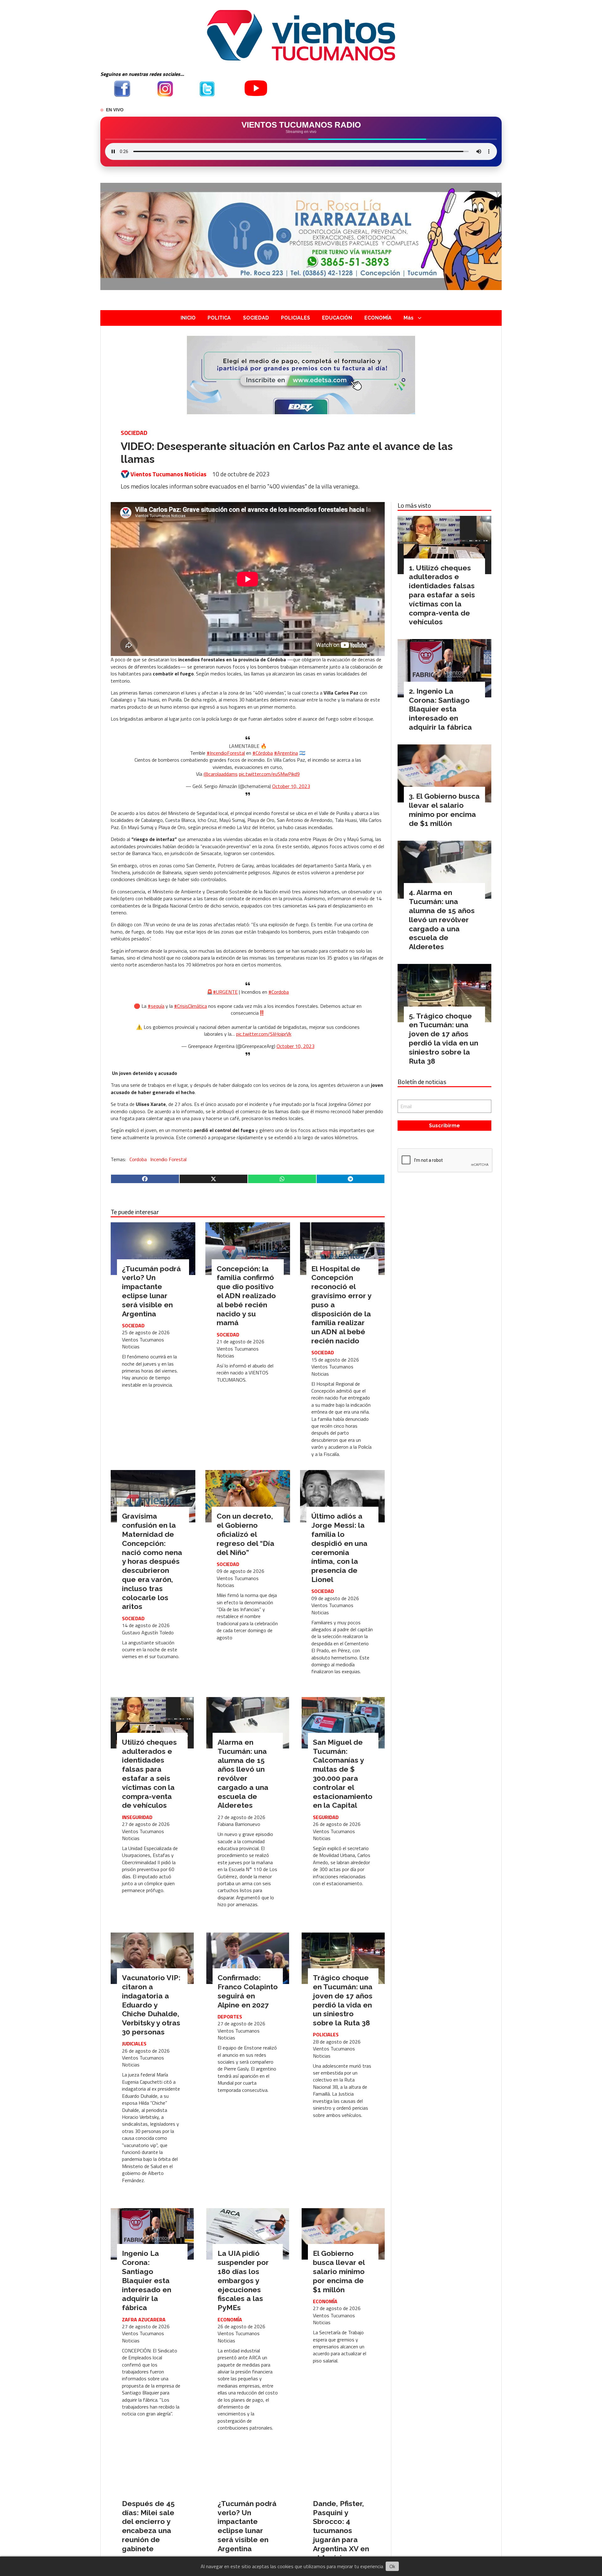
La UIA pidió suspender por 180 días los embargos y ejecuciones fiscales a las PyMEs (243, 2280)
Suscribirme (444, 1126)
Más (409, 318)
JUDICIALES (134, 2044)
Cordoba (138, 1159)
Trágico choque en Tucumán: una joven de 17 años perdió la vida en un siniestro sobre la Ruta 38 (343, 2000)
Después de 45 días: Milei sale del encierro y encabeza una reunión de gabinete (148, 2526)
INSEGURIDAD (137, 1817)
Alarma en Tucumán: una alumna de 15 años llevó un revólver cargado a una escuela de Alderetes (243, 1774)
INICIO (188, 318)
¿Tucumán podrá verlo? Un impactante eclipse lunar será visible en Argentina (151, 1291)
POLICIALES (296, 318)
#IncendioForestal (226, 753)
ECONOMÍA (378, 318)
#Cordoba (279, 992)
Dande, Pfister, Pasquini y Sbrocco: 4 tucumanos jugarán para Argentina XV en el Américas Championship (341, 2535)
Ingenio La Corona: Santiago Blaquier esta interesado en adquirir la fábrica (147, 2280)
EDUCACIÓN (337, 318)
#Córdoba (263, 753)
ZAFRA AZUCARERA (144, 2319)
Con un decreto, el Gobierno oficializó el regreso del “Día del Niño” (246, 1534)
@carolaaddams (221, 774)
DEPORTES (230, 2017)
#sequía (156, 1006)
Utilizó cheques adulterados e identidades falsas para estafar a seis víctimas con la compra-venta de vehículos (149, 1774)
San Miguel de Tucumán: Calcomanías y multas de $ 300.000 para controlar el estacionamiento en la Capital (343, 1774)
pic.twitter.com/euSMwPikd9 (269, 774)
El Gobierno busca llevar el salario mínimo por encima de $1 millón (339, 2271)
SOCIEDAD (256, 318)
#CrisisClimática (190, 1006)
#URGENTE (225, 992)
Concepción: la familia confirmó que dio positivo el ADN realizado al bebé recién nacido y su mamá (246, 1296)
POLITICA (219, 318)
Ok (392, 2566)
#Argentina (286, 753)
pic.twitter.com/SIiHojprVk (264, 1034)
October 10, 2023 (291, 786)
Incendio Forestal (168, 1159)
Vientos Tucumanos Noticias (168, 474)
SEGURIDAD (326, 1817)
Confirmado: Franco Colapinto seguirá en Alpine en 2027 (248, 1991)
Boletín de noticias (422, 1082)
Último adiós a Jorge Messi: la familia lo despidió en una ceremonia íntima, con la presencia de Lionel (339, 1548)
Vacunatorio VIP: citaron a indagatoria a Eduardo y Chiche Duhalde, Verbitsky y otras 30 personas (151, 2005)
